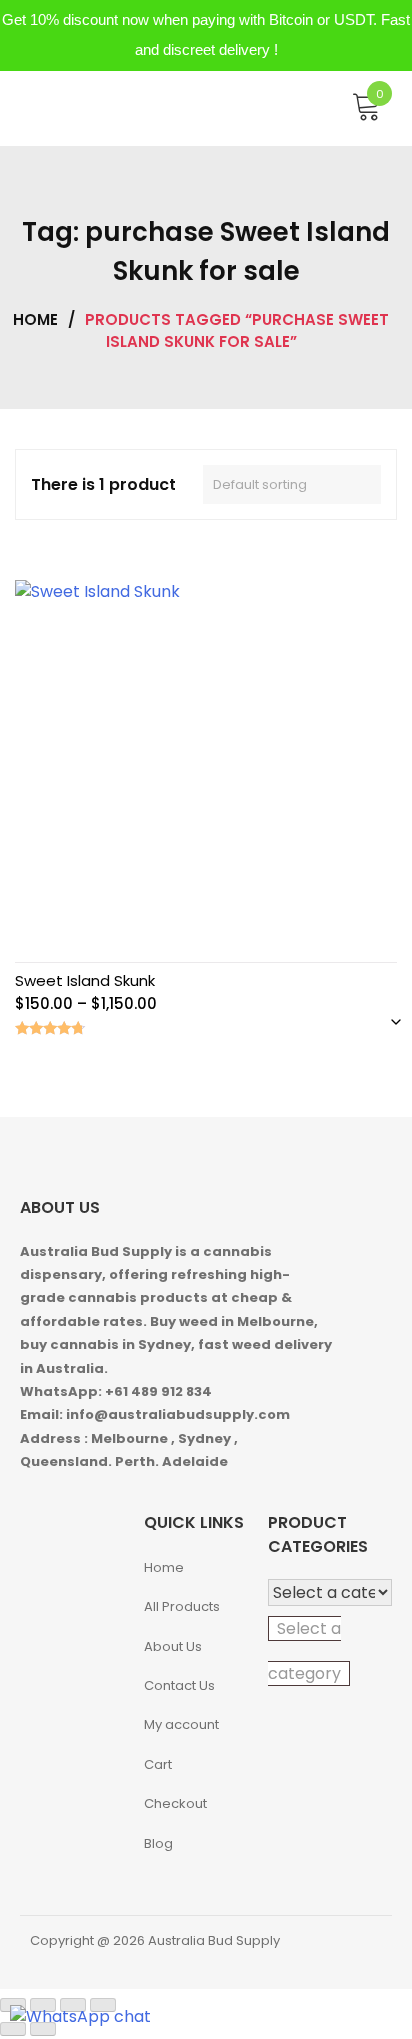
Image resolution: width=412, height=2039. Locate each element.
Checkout (175, 1803)
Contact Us (179, 1685)
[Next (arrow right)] (43, 2029)
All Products (182, 1606)
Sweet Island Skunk (85, 980)
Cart (158, 1764)
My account (181, 1724)
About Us (173, 1646)
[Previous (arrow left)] (13, 2029)
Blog (158, 1843)
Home (35, 319)
